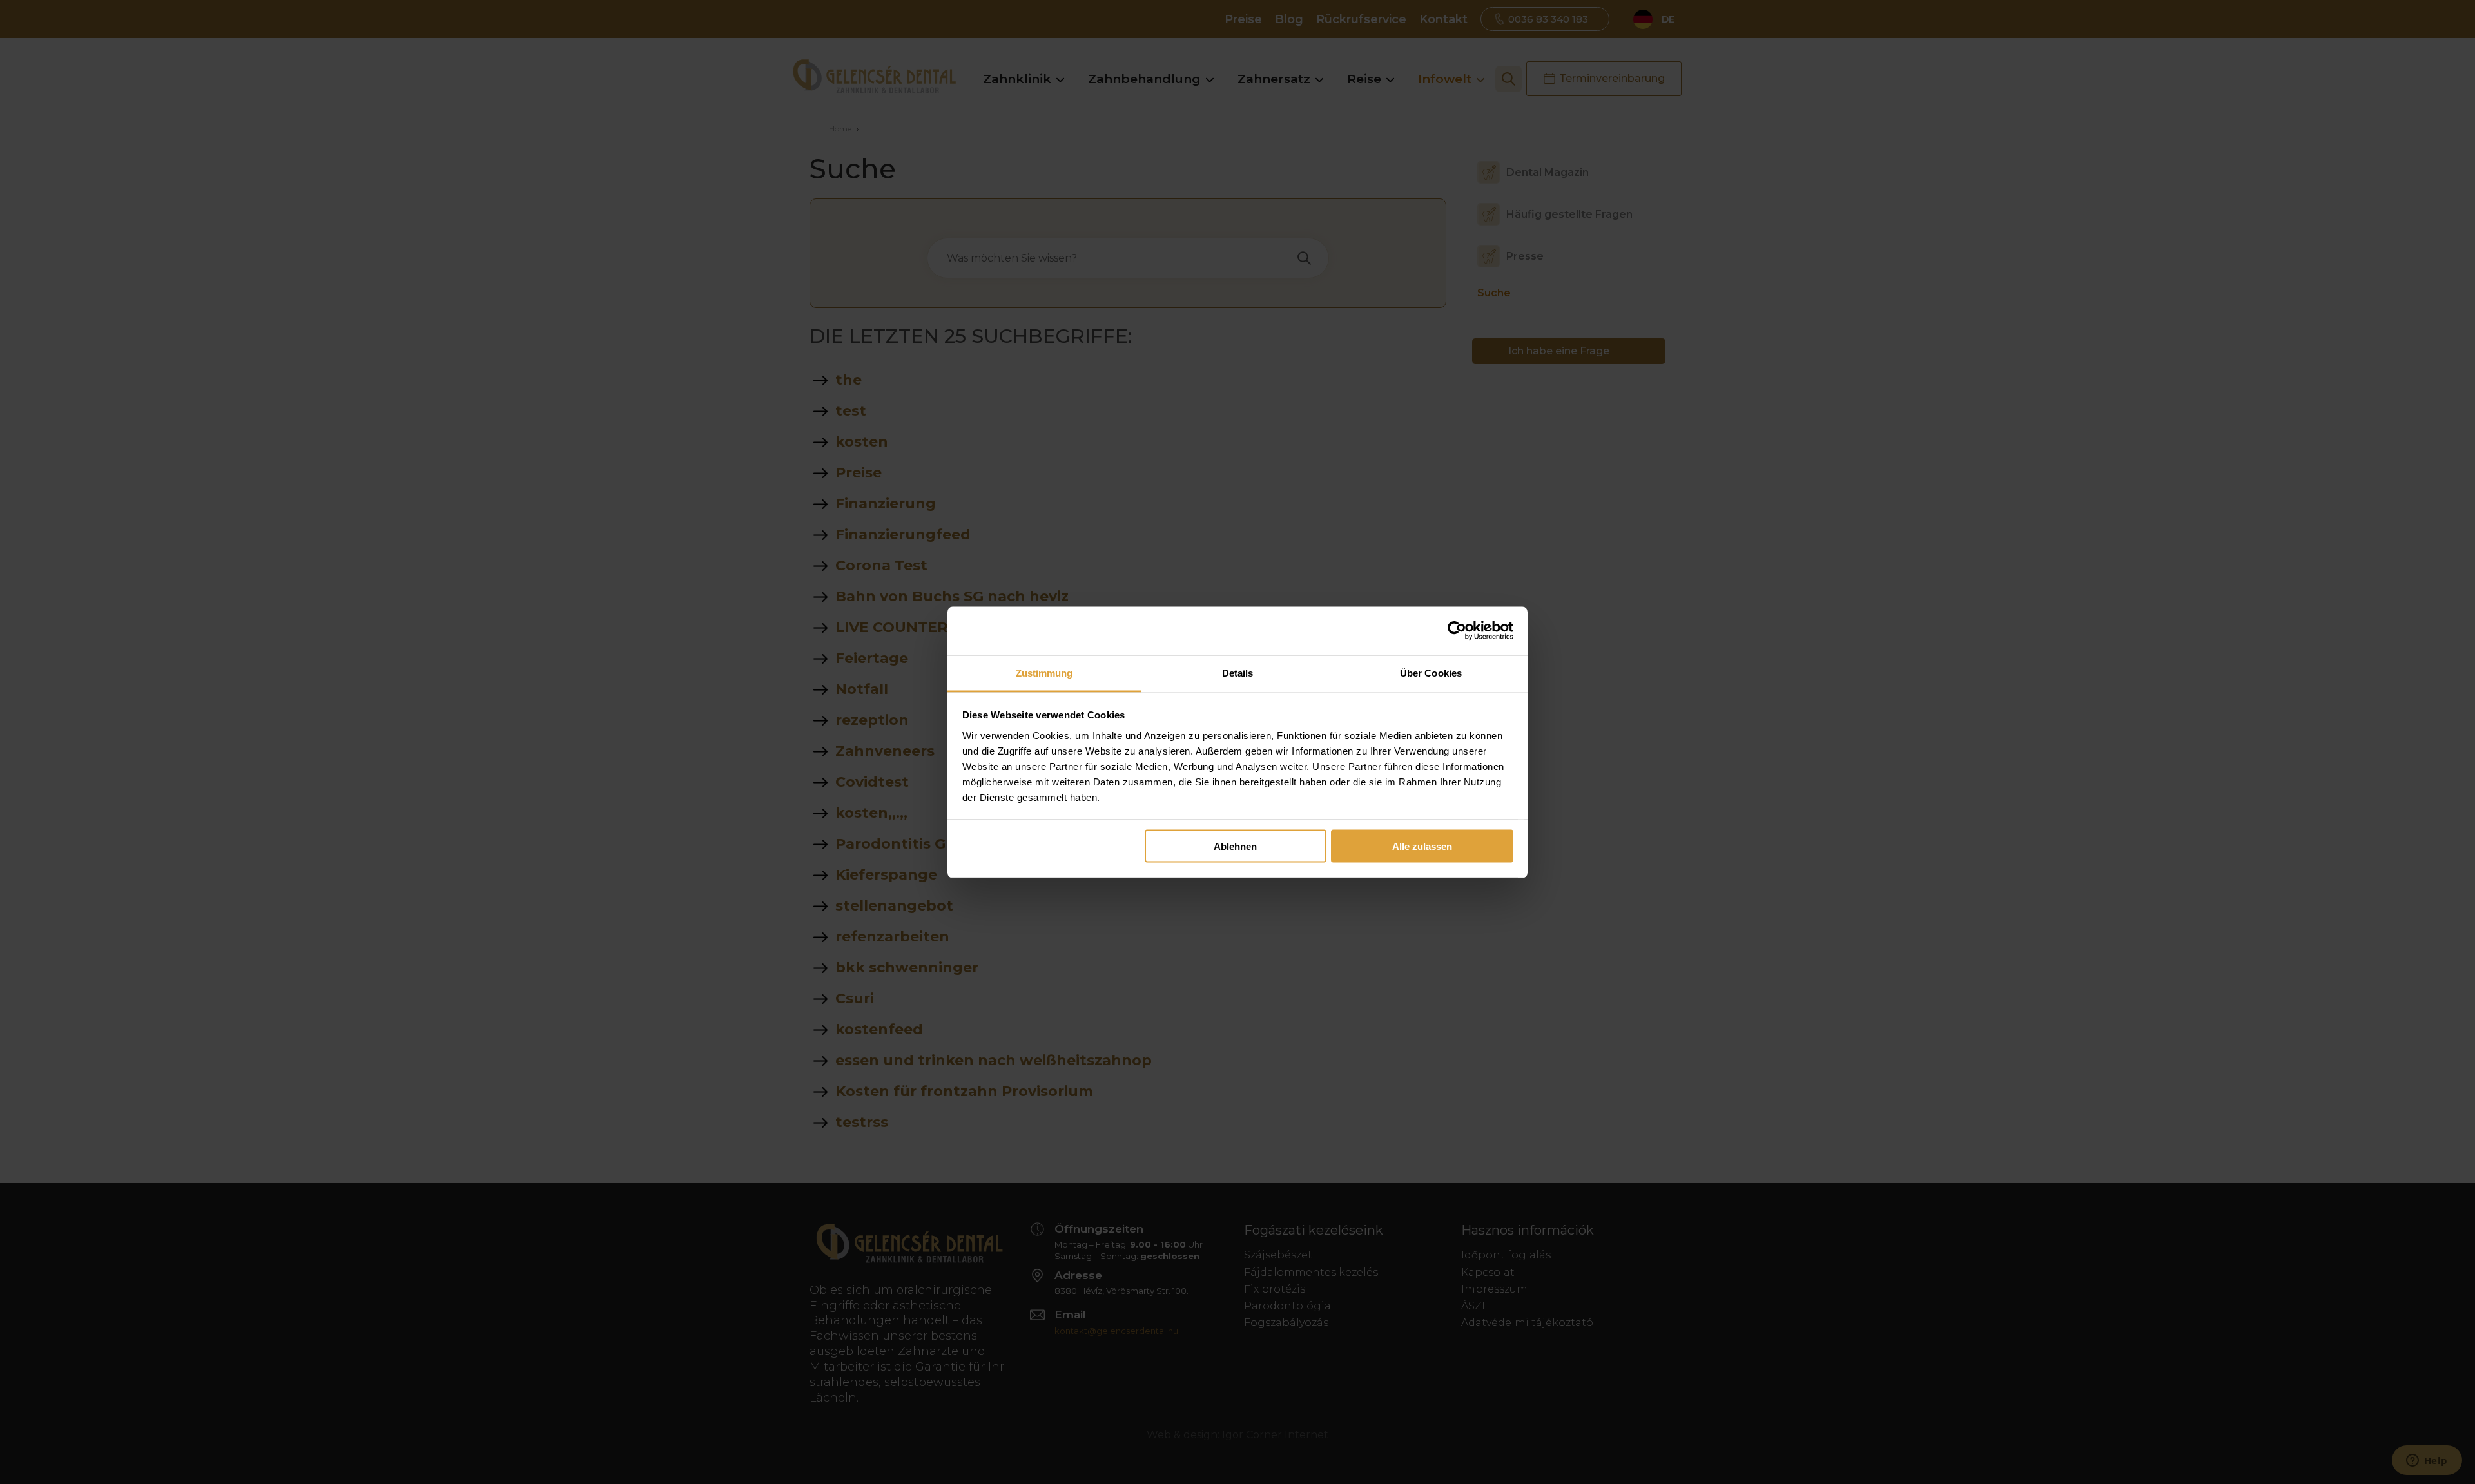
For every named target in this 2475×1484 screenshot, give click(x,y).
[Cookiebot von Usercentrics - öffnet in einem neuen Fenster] (1457, 631)
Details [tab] (1238, 672)
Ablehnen (1235, 846)
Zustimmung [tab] (1044, 672)
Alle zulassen (1422, 846)
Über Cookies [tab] (1431, 672)
